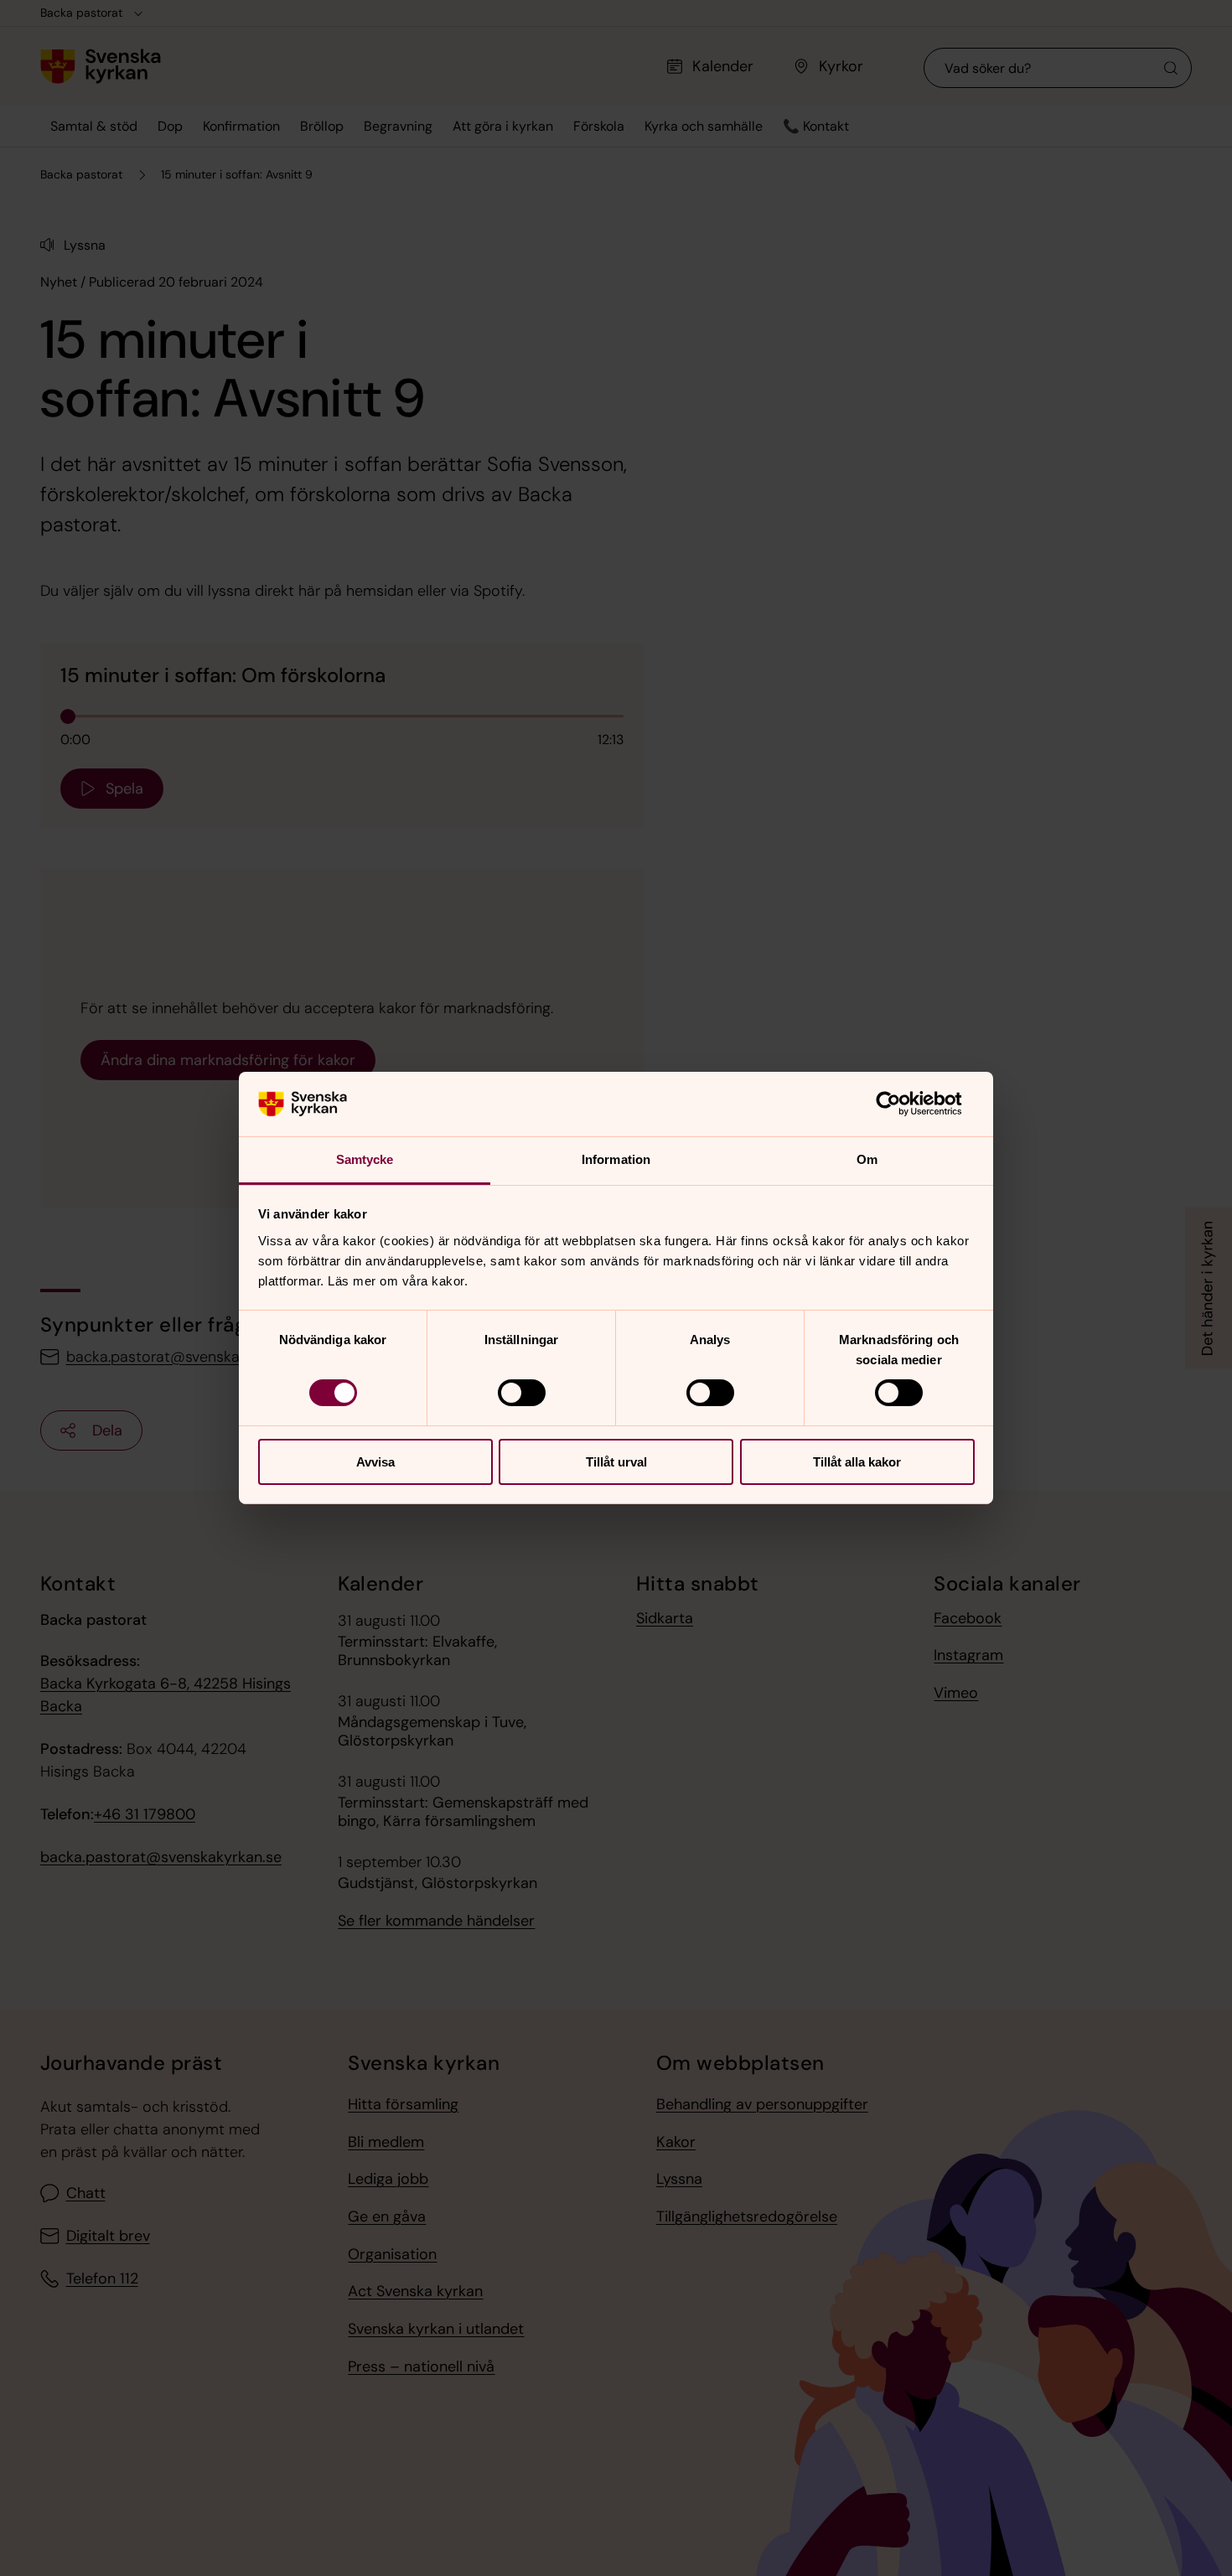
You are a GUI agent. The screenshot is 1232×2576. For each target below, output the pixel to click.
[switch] (522, 1393)
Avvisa (375, 1462)
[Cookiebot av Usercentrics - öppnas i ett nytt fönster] (901, 1104)
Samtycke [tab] (365, 1159)
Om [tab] (867, 1159)
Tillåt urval (616, 1462)
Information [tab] (616, 1159)
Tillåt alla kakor (857, 1462)
